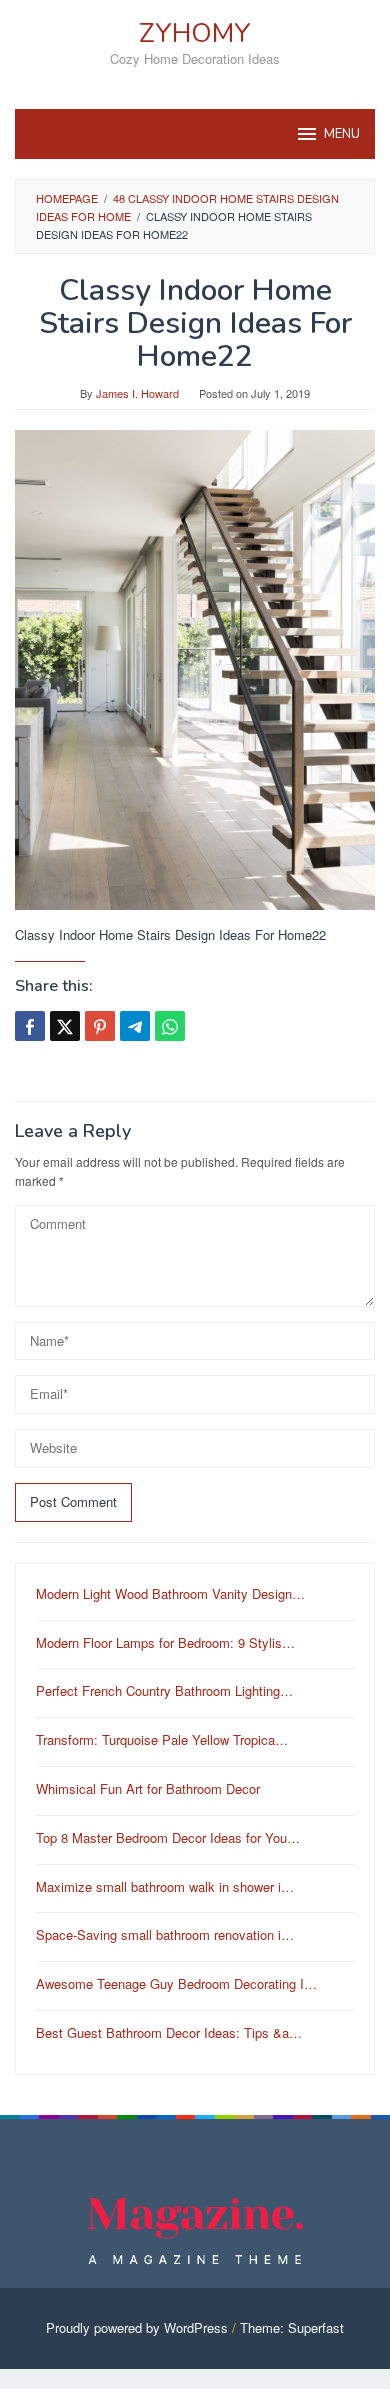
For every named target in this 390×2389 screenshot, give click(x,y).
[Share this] (30, 1026)
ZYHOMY (195, 33)
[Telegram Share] (135, 1026)
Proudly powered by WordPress (137, 2327)
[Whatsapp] (170, 1026)
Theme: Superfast (292, 2327)
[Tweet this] (65, 1026)
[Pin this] (100, 1026)
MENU (342, 134)
